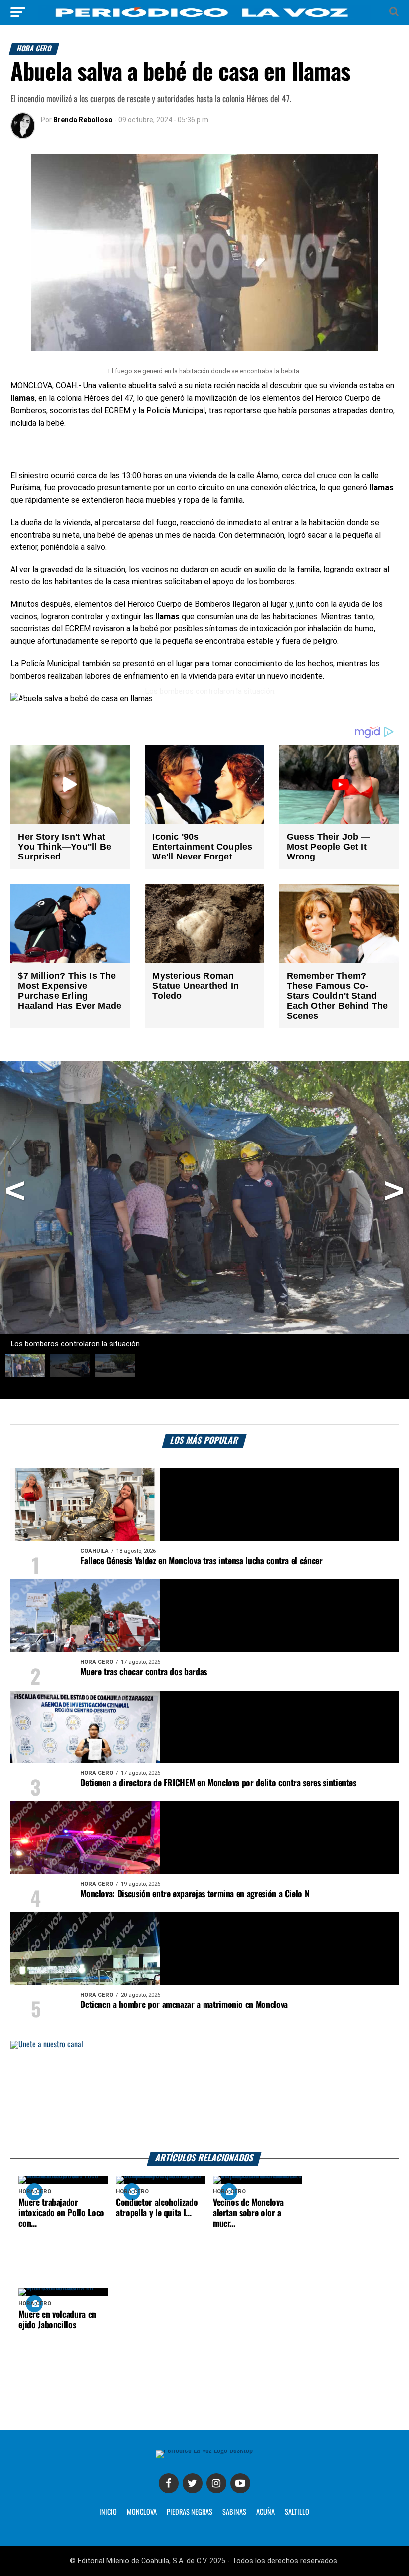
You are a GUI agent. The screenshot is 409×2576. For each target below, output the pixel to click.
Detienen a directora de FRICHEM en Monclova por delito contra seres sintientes (218, 1783)
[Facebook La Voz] (169, 2483)
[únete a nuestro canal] (204, 2097)
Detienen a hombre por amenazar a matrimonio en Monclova (184, 2005)
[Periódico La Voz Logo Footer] (204, 2454)
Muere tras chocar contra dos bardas (144, 1672)
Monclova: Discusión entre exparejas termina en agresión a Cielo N (195, 1894)
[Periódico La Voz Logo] (204, 12)
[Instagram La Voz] (216, 2483)
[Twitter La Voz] (193, 2483)
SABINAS (234, 2512)
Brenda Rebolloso (83, 120)
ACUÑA (266, 2512)
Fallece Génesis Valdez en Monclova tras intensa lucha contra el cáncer (201, 1561)
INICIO (108, 2512)
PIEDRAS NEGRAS (190, 2512)
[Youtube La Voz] (240, 2483)
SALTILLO (297, 2512)
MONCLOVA (142, 2512)
